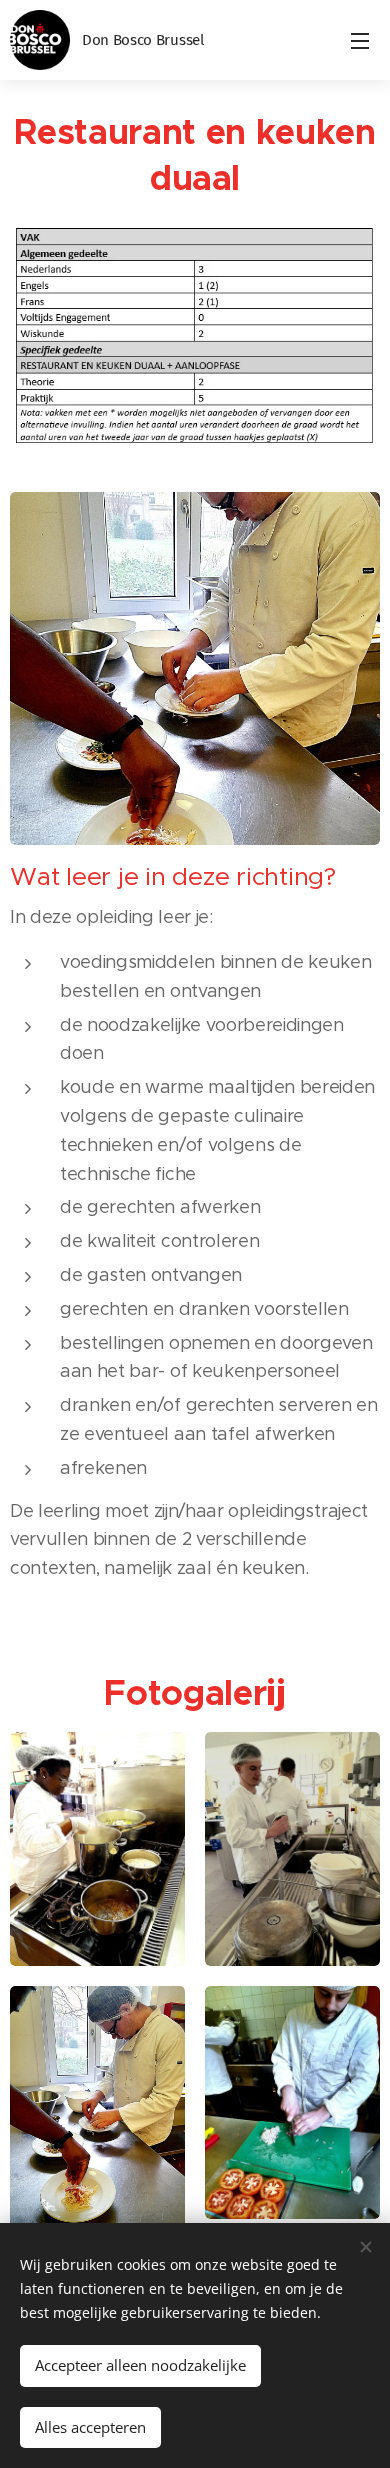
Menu (360, 40)
